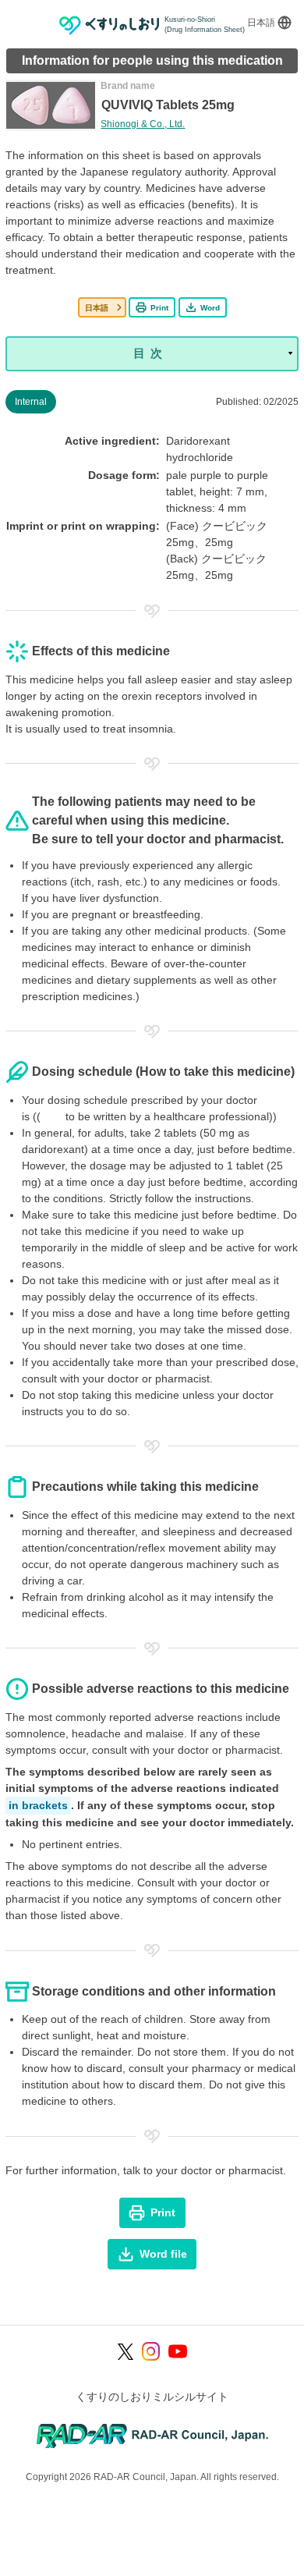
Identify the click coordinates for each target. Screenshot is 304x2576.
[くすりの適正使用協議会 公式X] (126, 2352)
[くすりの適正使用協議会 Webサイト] (152, 2435)
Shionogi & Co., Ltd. (143, 124)
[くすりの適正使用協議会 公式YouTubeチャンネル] (178, 2351)
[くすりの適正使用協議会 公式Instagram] (151, 2351)
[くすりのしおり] (110, 25)
